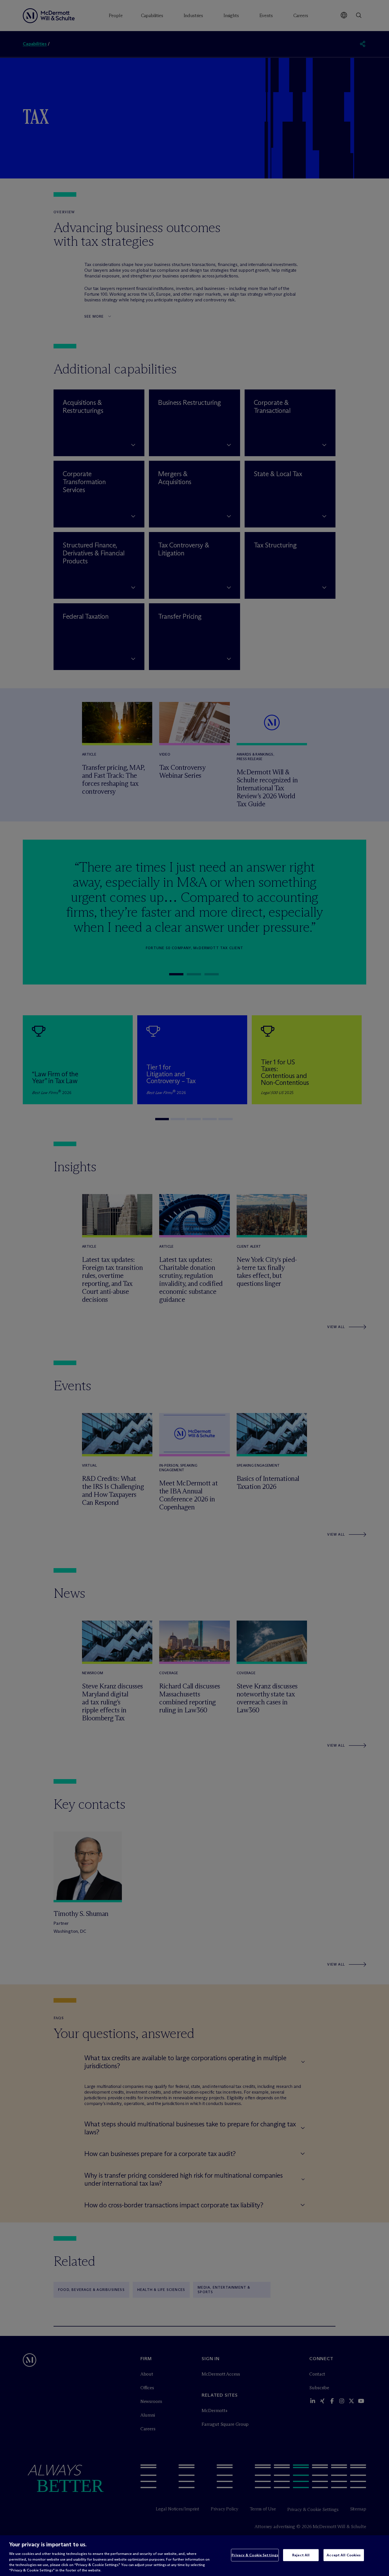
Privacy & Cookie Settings (255, 2555)
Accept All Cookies (344, 2555)
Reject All (301, 2555)
